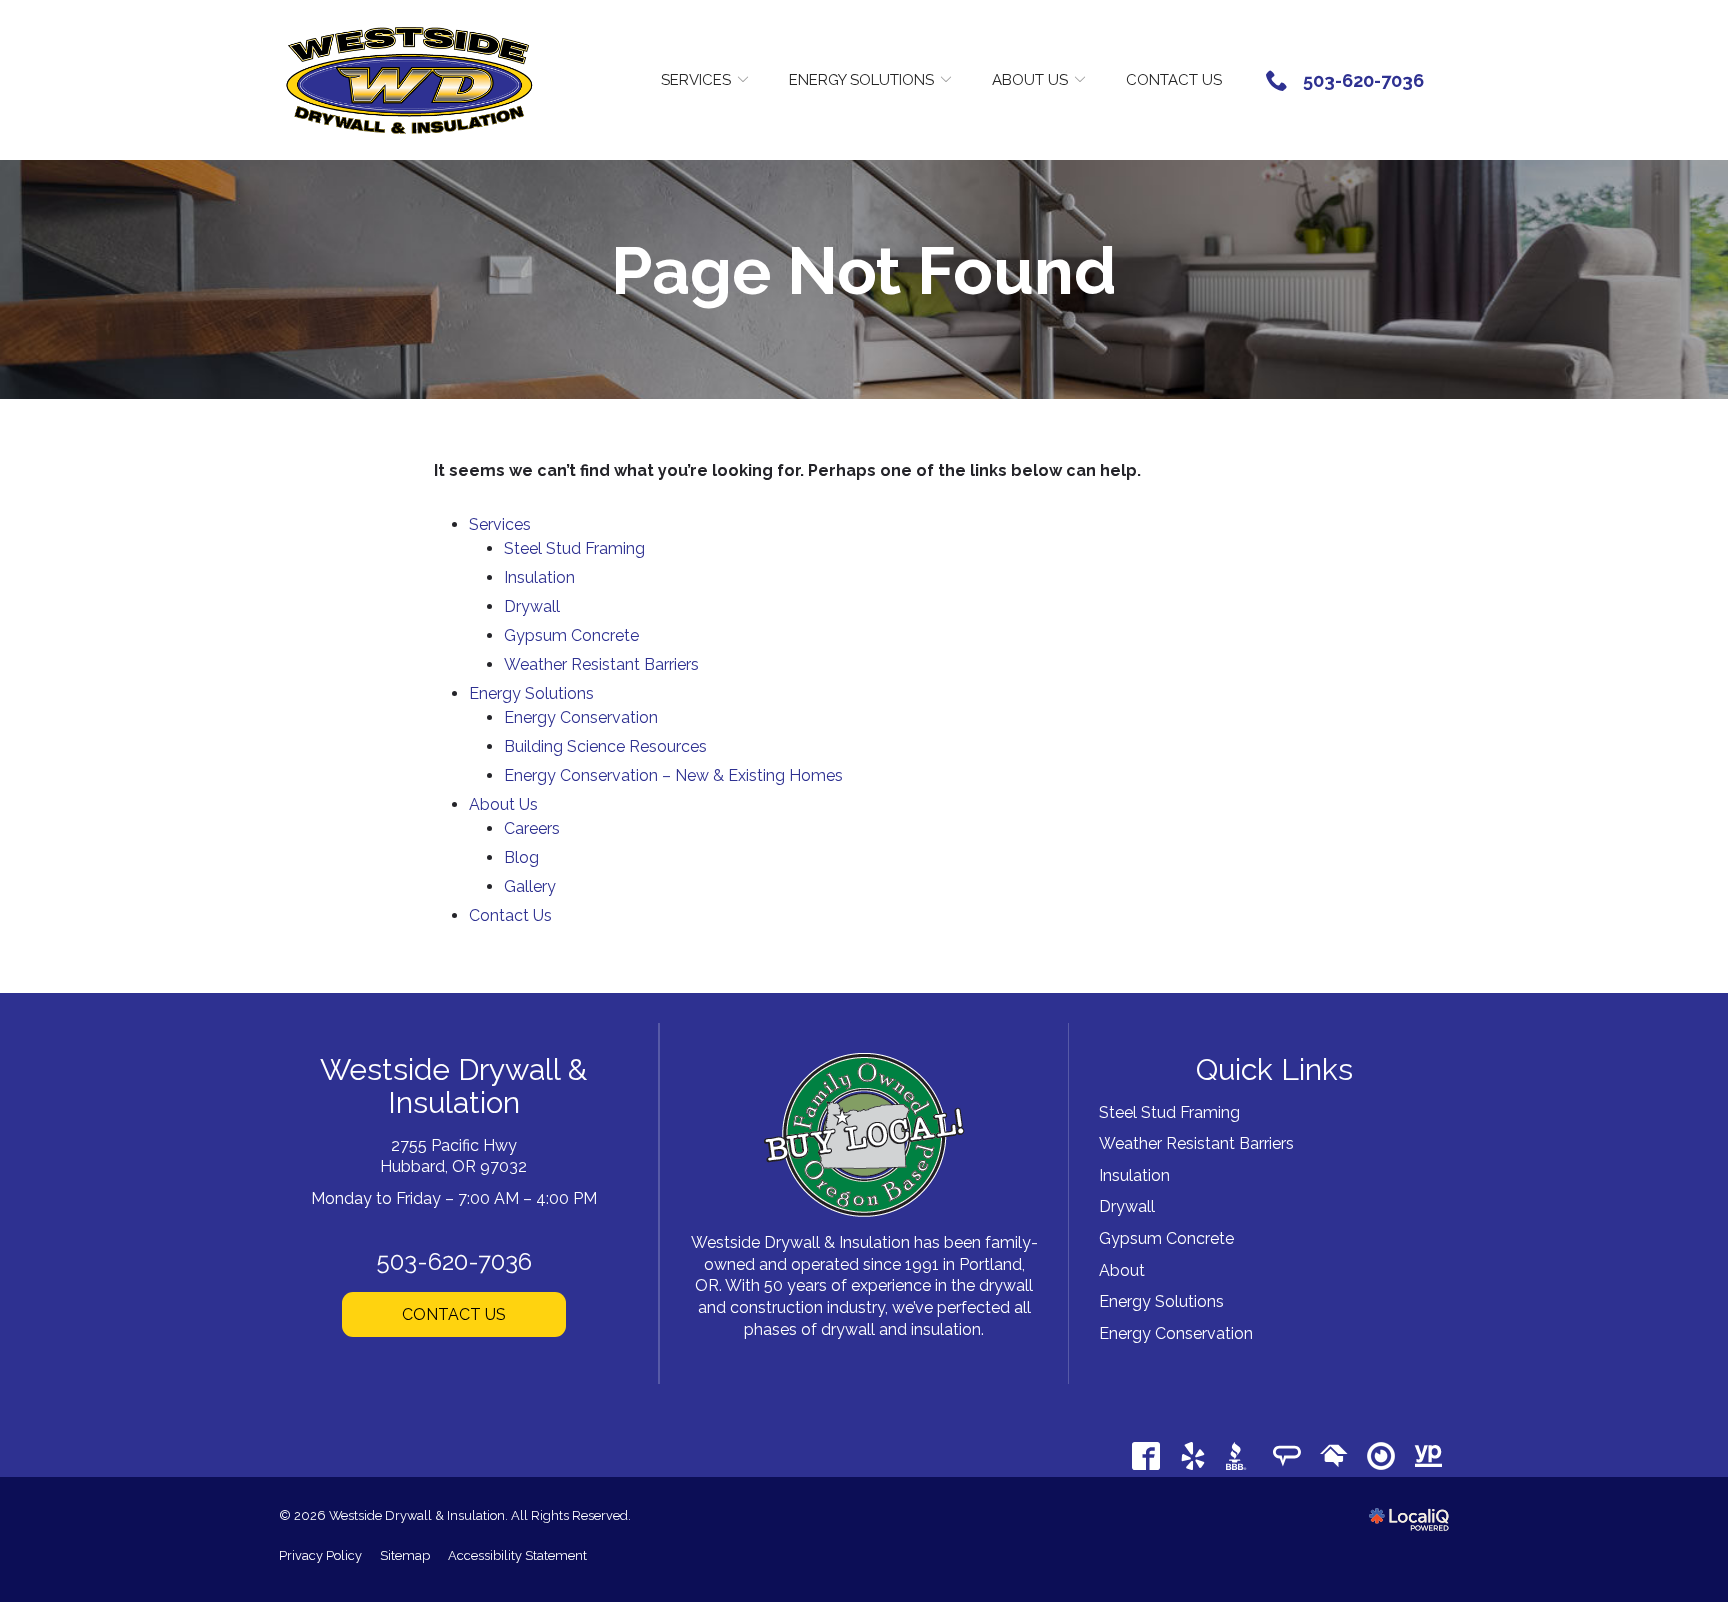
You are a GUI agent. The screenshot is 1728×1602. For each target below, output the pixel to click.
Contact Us (1174, 80)
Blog (521, 857)
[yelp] (1192, 1455)
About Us (1030, 80)
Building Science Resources (605, 746)
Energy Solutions (861, 80)
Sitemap (405, 1555)
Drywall (532, 606)
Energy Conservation (581, 717)
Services (696, 80)
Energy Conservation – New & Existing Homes (673, 775)
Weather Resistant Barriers (601, 664)
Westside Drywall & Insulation (453, 1086)
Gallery (530, 886)
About (1122, 1270)
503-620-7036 (454, 1261)
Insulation (539, 577)
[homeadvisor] (1333, 1455)
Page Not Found (864, 271)
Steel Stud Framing (574, 548)
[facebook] (1145, 1455)
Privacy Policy (320, 1555)
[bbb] (1239, 1455)
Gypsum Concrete (571, 635)
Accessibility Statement (517, 1555)
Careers (532, 828)
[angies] (1286, 1455)
